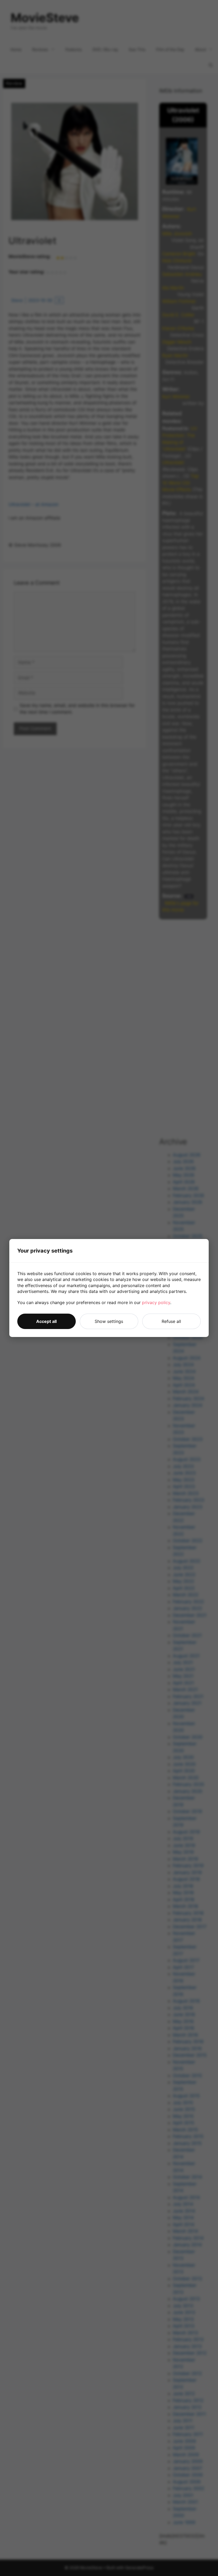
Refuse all (171, 1321)
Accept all (46, 1321)
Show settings (109, 1321)
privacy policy (156, 1302)
